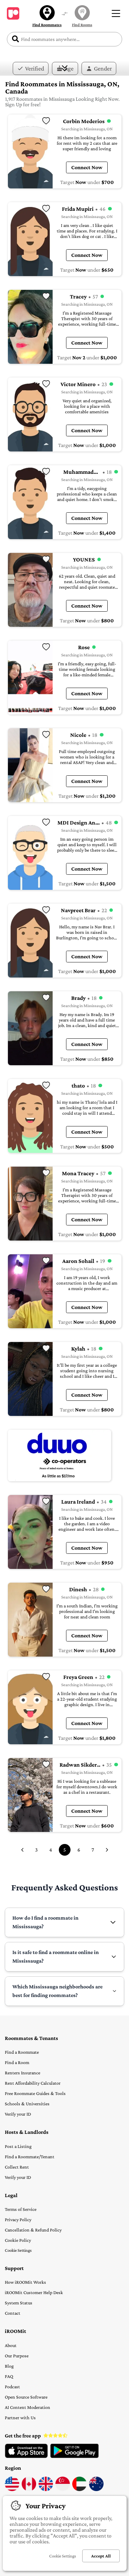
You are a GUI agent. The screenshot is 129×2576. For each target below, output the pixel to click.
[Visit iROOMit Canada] (29, 2489)
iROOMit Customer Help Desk (34, 2292)
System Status (19, 2303)
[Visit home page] (13, 13)
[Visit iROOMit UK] (46, 2489)
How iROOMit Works (25, 2282)
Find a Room (17, 2062)
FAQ (9, 2376)
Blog (9, 2366)
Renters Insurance (23, 2073)
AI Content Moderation (28, 2407)
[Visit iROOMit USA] (12, 2489)
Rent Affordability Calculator (33, 2083)
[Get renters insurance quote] (60, 1455)
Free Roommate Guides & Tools (35, 2093)
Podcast (12, 2387)
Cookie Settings (18, 2250)
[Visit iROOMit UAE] (79, 2489)
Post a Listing (18, 2146)
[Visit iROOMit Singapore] (63, 2489)
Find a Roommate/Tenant (30, 2157)
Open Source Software (26, 2397)
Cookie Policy (18, 2240)
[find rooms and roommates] (65, 14)
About (11, 2345)
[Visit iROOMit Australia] (96, 2489)
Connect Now (87, 167)
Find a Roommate (22, 2052)
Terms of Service (21, 2209)
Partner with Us (20, 2417)
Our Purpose (17, 2356)
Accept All (101, 2556)
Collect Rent (17, 2167)
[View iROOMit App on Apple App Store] (26, 2456)
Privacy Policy (18, 2219)
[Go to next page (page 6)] (107, 1850)
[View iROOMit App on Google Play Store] (74, 2456)
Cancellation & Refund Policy (33, 2230)
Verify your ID (18, 2114)
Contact (13, 2313)
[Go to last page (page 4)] (22, 1850)
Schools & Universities (27, 2104)
